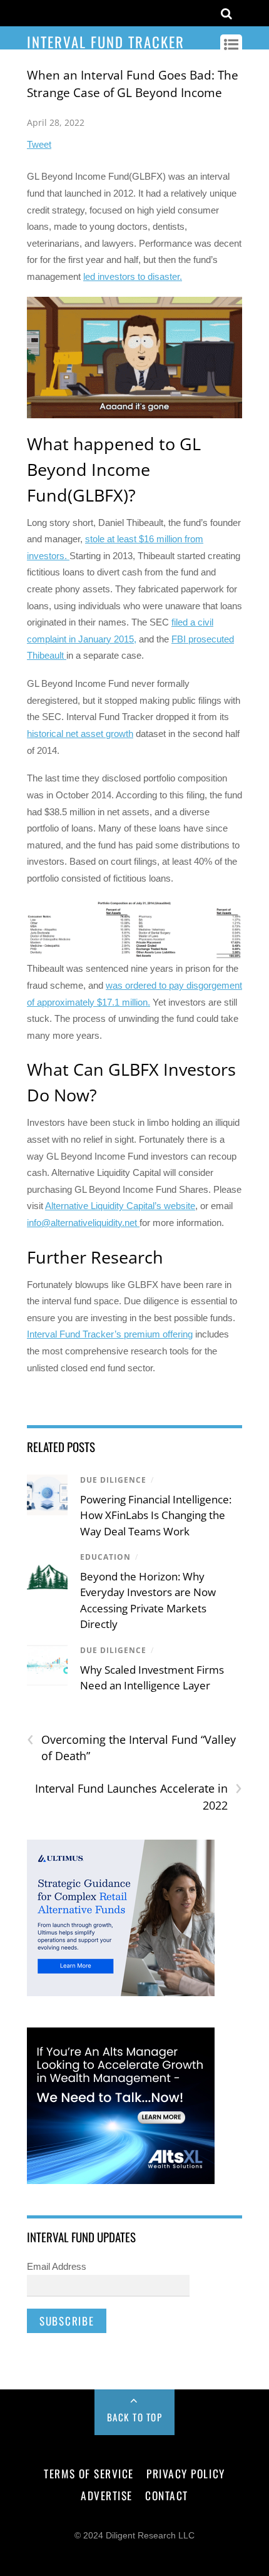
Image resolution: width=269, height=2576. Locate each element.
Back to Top (135, 2417)
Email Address (57, 2266)
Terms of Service (89, 2473)
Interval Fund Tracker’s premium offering (110, 1334)
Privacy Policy (185, 2473)
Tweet (39, 144)
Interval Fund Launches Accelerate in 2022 (139, 1796)
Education (105, 1557)
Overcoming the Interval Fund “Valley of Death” (131, 1748)
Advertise (107, 2495)
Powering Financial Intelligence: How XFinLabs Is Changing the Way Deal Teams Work (156, 1515)
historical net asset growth (80, 734)
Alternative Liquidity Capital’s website (120, 1206)
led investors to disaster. (133, 276)
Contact (167, 2495)
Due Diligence (113, 1480)
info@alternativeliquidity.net (82, 1223)
